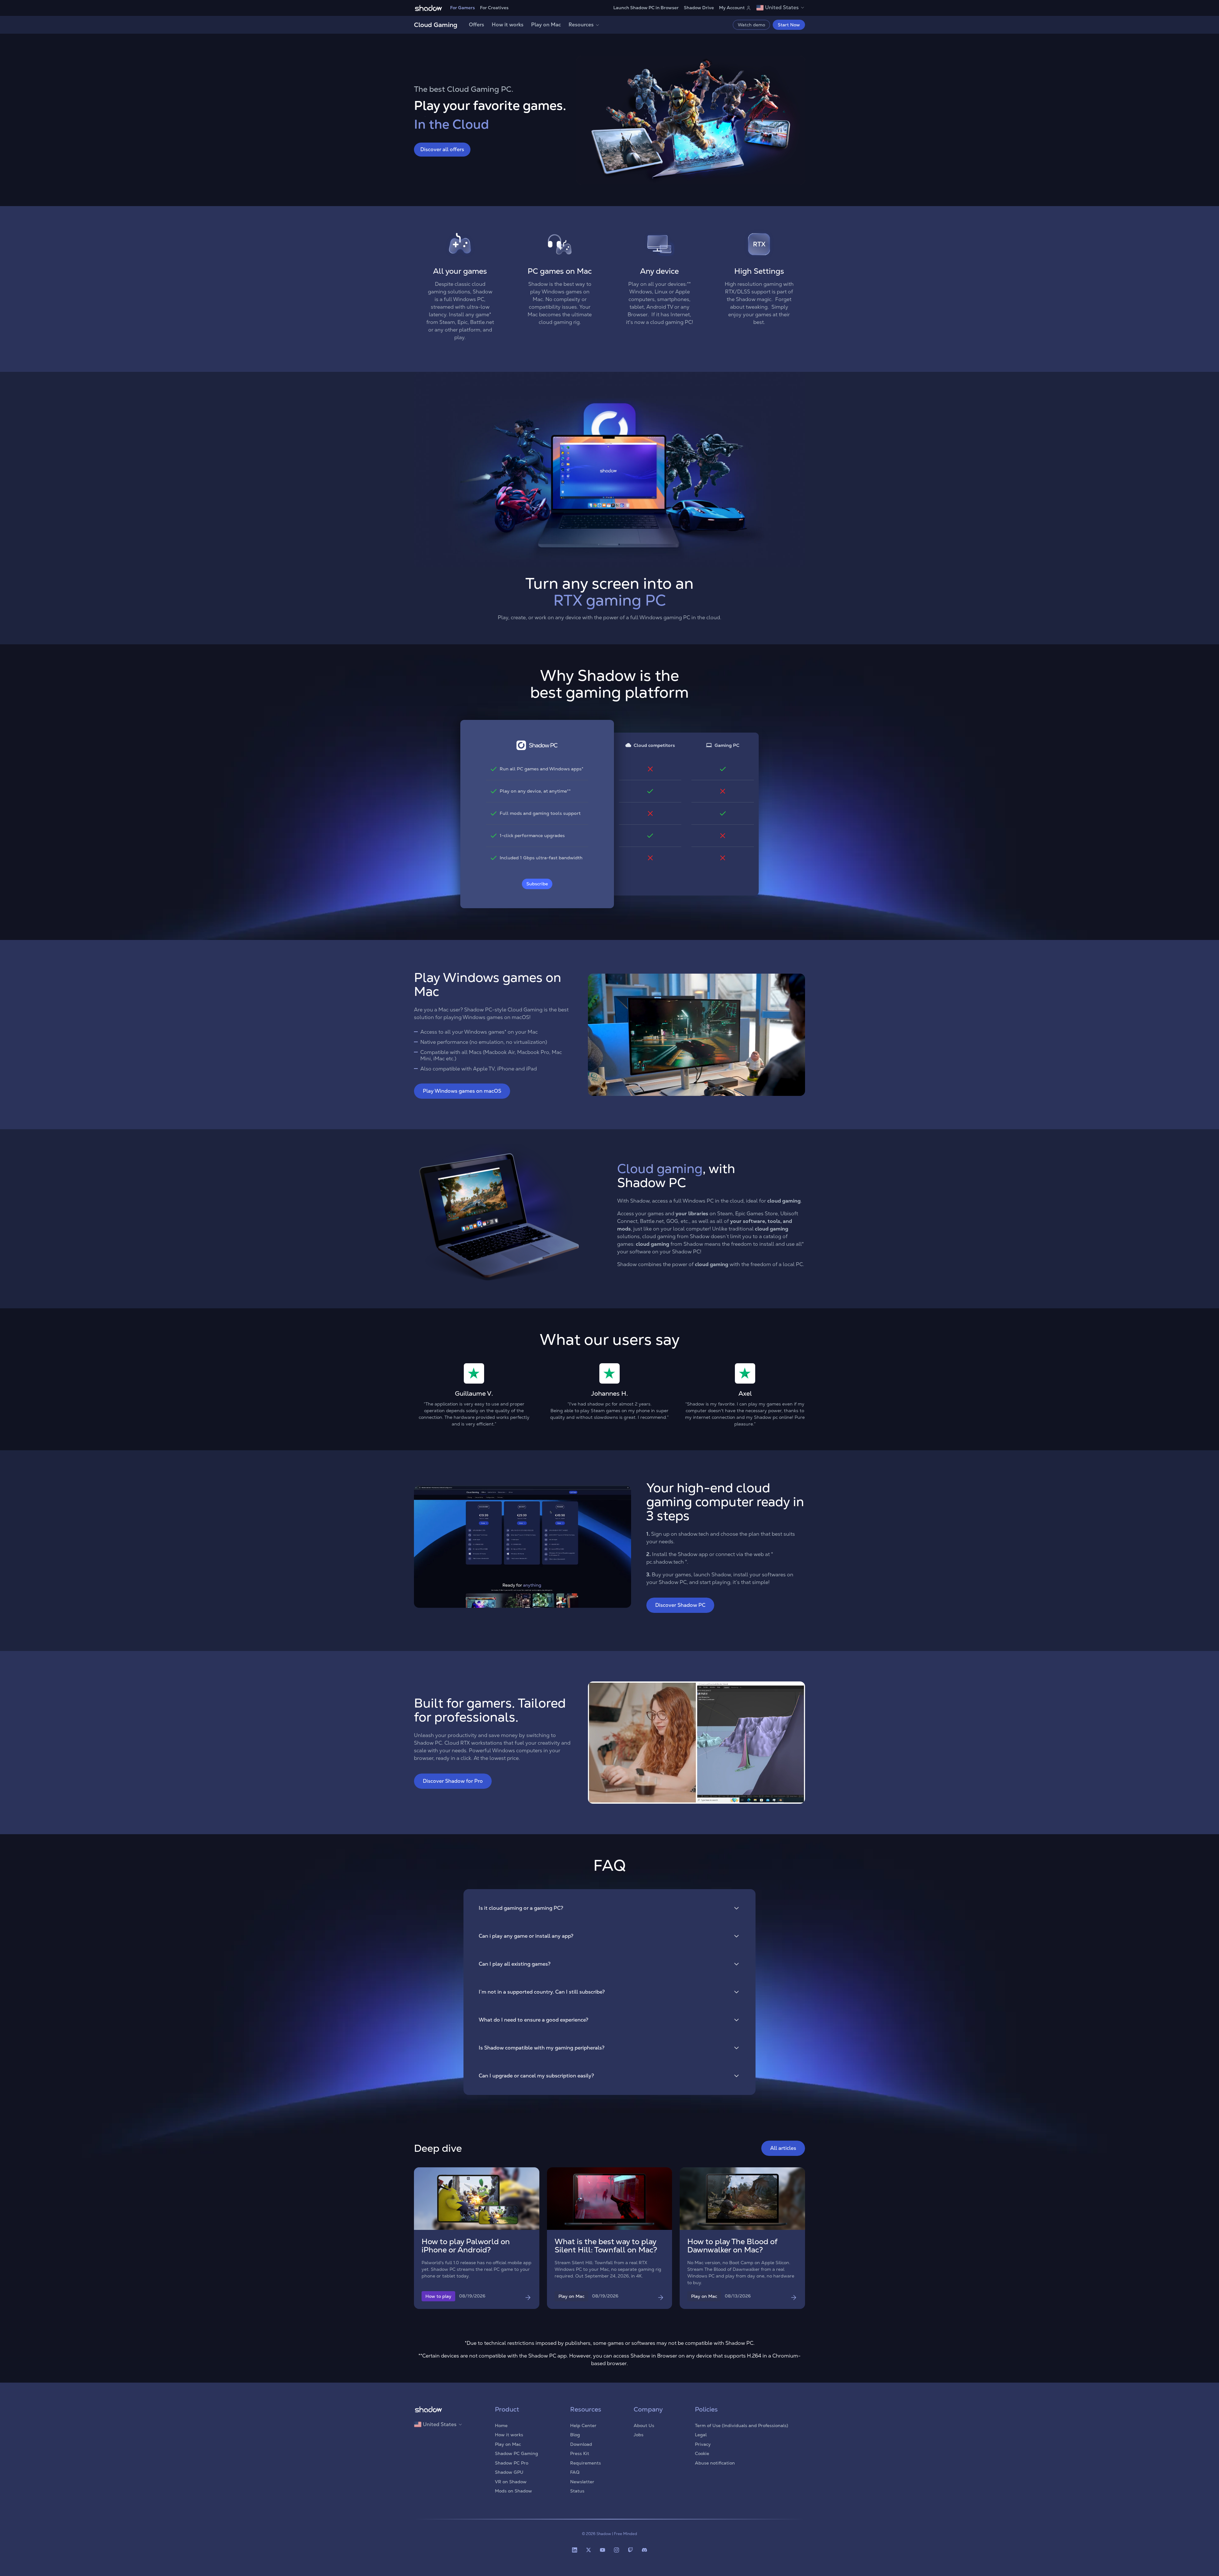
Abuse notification (715, 2463)
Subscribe (537, 884)
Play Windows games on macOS (462, 1091)
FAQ (575, 2472)
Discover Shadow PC (680, 1605)
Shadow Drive (699, 8)
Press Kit (580, 2453)
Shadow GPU (509, 2472)
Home (501, 2425)
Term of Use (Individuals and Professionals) (742, 2425)
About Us (644, 2425)
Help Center (583, 2425)
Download (581, 2444)
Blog (575, 2435)
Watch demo (751, 25)
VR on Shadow (511, 2482)
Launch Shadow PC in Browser (646, 8)
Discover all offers (442, 149)
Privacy (703, 2444)
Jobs (639, 2435)
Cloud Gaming (436, 25)
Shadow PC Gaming (516, 2453)
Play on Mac (546, 25)
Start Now (789, 25)
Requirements (586, 2463)
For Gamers (463, 8)
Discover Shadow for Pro (453, 1781)
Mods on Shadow (513, 2491)
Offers (476, 25)
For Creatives (494, 8)
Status (577, 2491)
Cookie (702, 2453)
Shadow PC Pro (512, 2463)
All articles (783, 2148)
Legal (701, 2435)
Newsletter (582, 2482)
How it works (508, 25)
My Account (732, 8)
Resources (581, 25)
